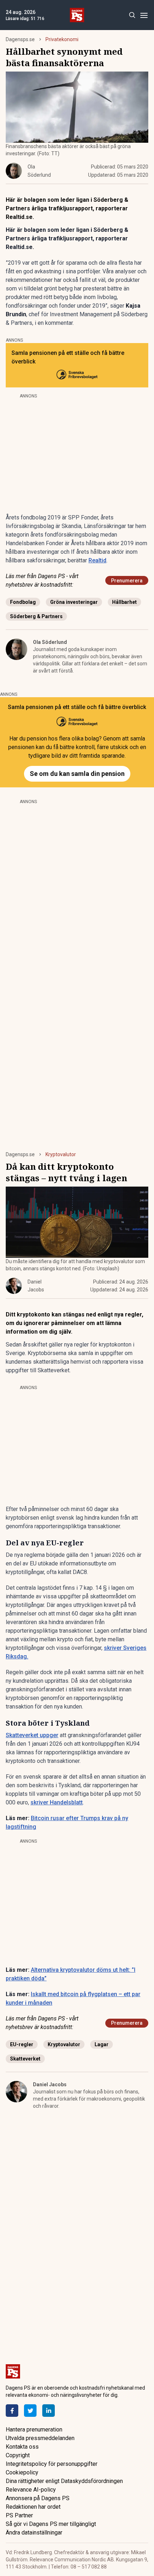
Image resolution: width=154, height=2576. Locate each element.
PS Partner (19, 2515)
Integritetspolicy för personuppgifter (52, 2464)
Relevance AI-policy (31, 2490)
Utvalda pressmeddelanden (40, 2438)
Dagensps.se (20, 39)
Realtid (97, 560)
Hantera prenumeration (34, 2430)
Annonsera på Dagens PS (38, 2498)
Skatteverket (25, 2059)
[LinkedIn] (49, 2411)
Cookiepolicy (22, 2472)
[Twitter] (30, 2411)
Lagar (102, 2044)
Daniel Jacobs (50, 2084)
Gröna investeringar (74, 602)
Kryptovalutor (61, 1154)
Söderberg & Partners (36, 616)
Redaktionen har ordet (33, 2507)
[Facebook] (12, 2411)
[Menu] (144, 15)
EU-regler (22, 2044)
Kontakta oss (22, 2447)
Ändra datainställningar (34, 2533)
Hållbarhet (124, 602)
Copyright (18, 2455)
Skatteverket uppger (32, 1735)
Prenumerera (127, 581)
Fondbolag (23, 602)
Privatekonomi (62, 39)
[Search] (132, 15)
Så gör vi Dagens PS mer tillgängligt (51, 2524)
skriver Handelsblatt (57, 1802)
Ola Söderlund (50, 642)
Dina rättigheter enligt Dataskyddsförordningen (64, 2481)
